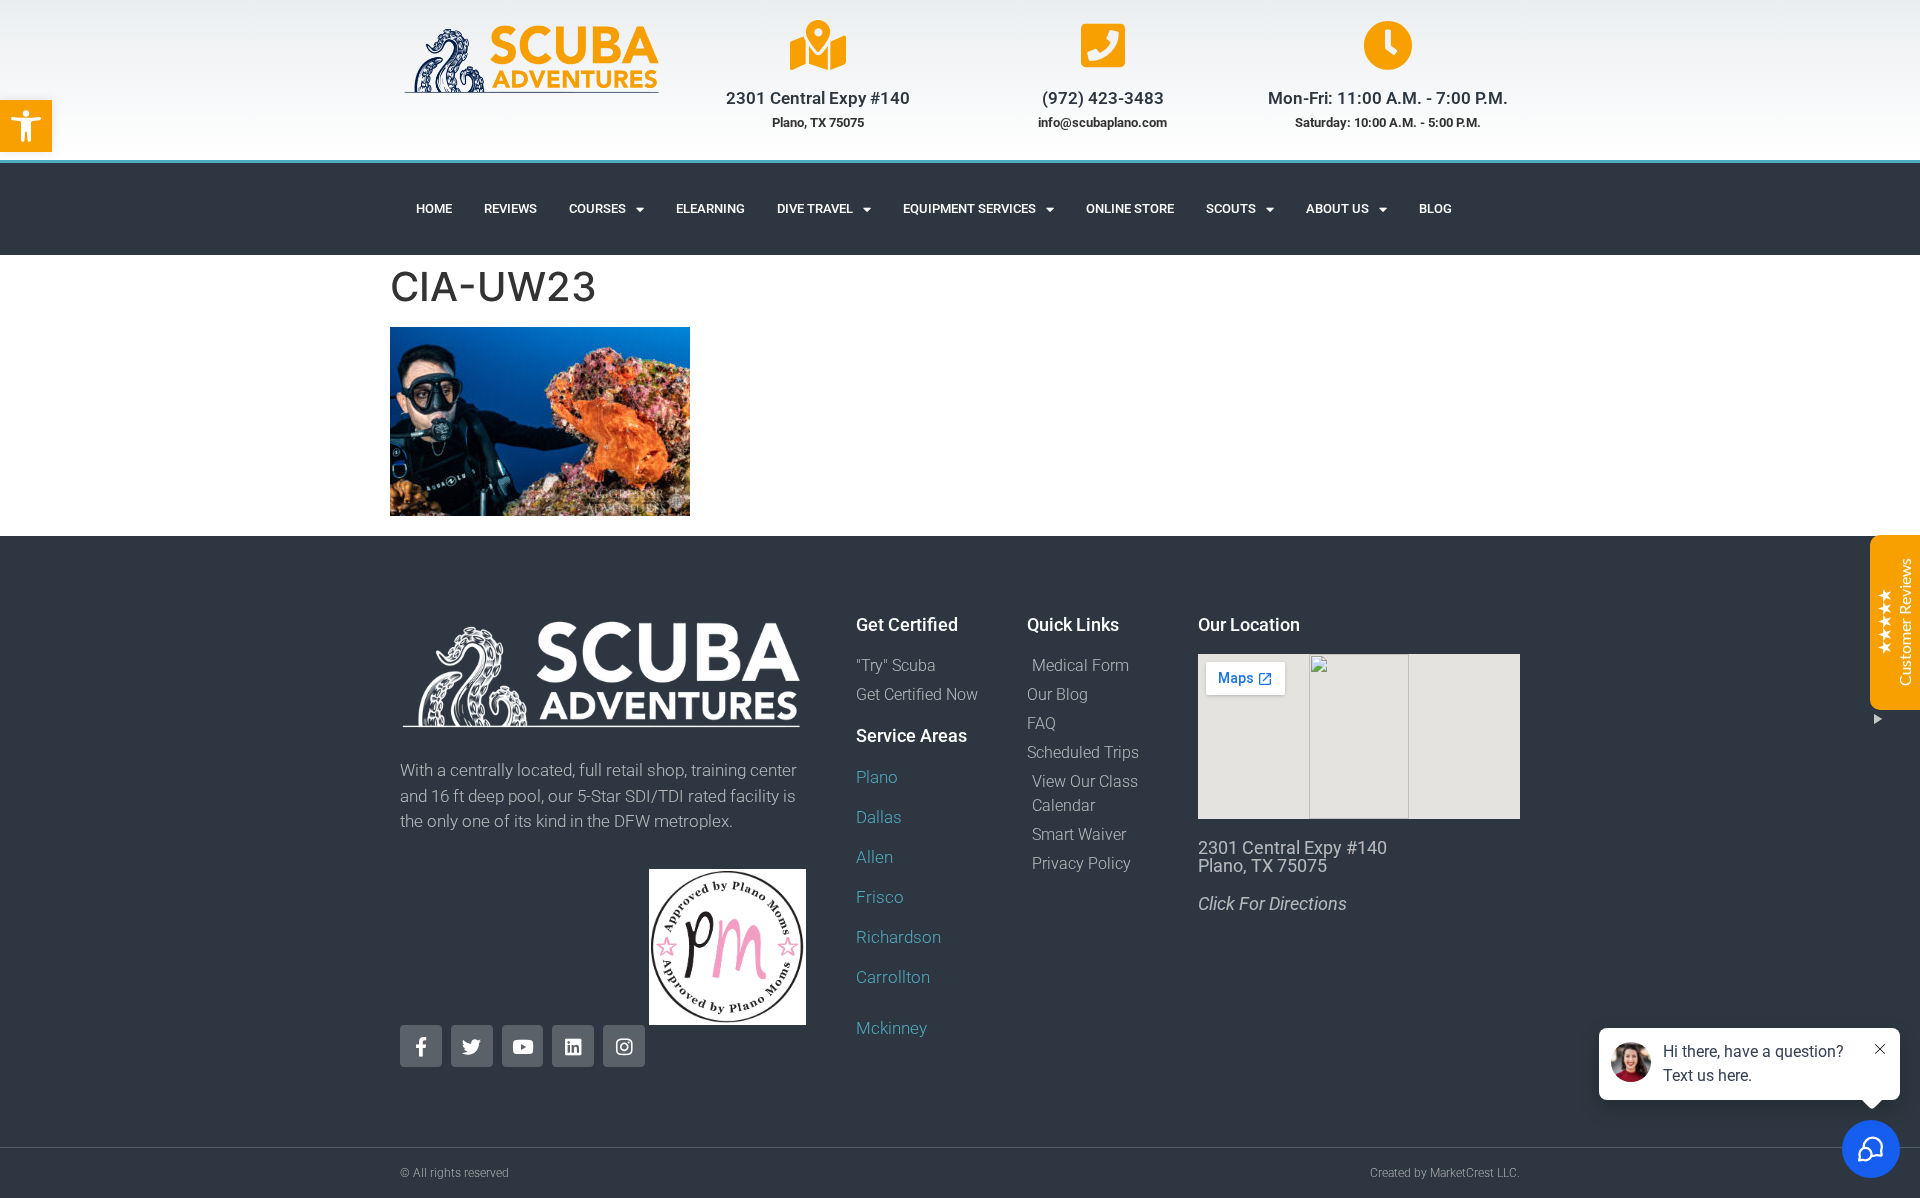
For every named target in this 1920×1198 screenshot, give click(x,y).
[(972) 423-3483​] (1103, 45)
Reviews (510, 208)
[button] (26, 126)
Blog (1435, 208)
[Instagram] (624, 1046)
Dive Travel (815, 208)
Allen (874, 857)
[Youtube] (523, 1046)
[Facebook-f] (421, 1046)
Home (434, 208)
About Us (1337, 208)
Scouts (1231, 208)
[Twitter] (472, 1046)
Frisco (880, 897)
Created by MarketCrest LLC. (1445, 1173)
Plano (877, 777)
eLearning (710, 208)
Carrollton (893, 977)
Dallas (879, 817)
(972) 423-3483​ (1103, 98)
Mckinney (891, 1028)
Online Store (1130, 208)
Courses (597, 208)
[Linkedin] (573, 1046)
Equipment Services (969, 208)
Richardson (898, 937)
